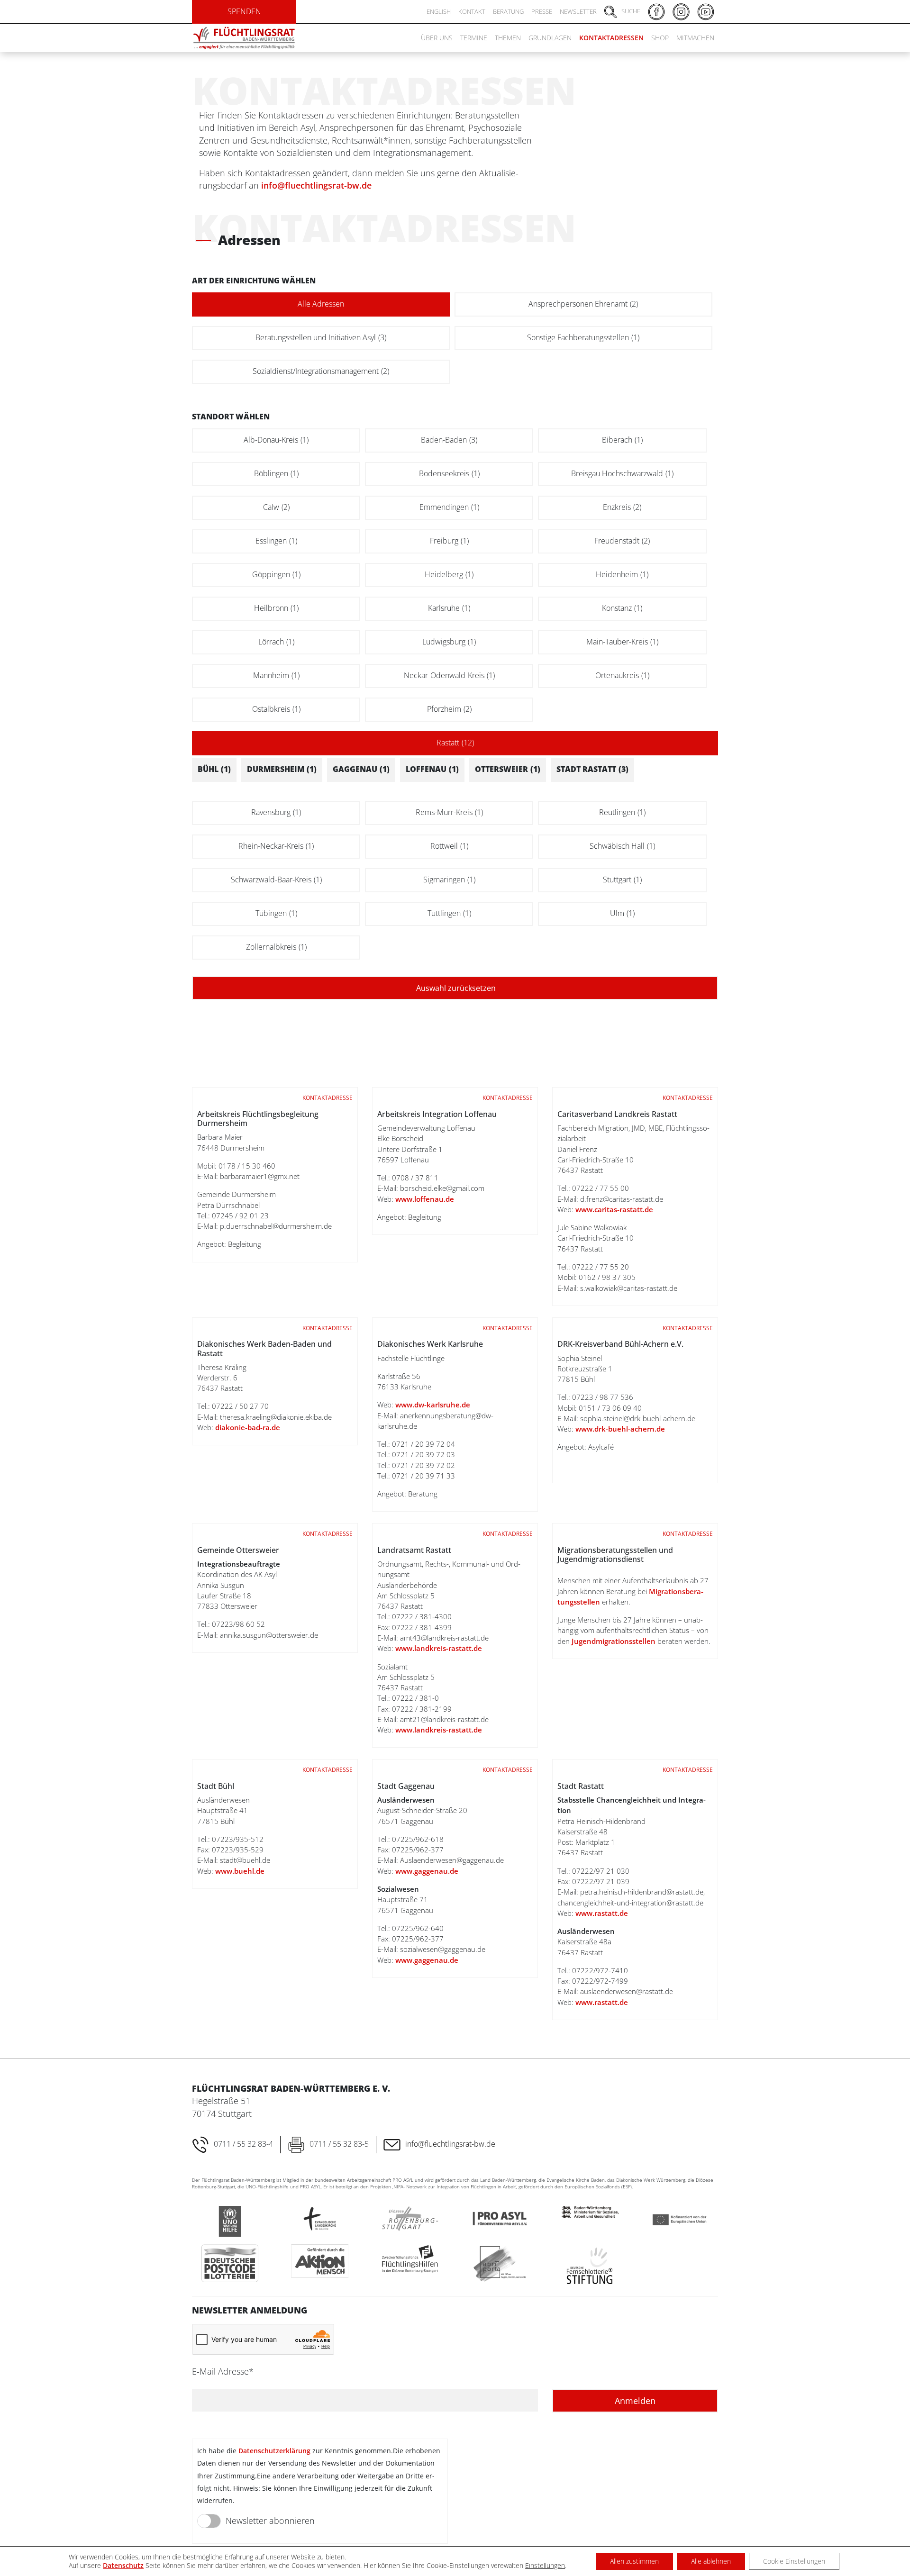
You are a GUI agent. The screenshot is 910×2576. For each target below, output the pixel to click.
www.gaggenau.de (427, 1871)
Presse (542, 11)
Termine (474, 38)
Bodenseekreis (449, 473)
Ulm (622, 913)
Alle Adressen (321, 304)
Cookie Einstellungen (794, 2561)
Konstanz (622, 608)
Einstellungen (545, 2566)
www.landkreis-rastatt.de (439, 1648)
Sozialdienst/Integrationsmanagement (321, 371)
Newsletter (578, 11)
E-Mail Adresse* (223, 2371)
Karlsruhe (449, 608)
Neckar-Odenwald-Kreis (449, 675)
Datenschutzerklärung (274, 2451)
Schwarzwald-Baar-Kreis (276, 880)
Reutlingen (622, 812)
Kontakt (472, 11)
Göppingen (276, 574)
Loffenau (432, 769)
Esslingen (276, 541)
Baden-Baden (449, 440)
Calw (276, 507)
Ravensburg (276, 812)
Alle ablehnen (711, 2561)
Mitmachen (695, 38)
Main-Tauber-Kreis (622, 642)
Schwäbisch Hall (622, 846)
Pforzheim (449, 709)
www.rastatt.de (602, 1913)
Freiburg (449, 541)
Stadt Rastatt (592, 769)
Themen (508, 38)
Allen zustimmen (634, 2561)
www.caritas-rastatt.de (614, 1209)
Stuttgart (622, 880)
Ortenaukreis (622, 675)
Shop (660, 38)
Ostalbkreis (276, 709)
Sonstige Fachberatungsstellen (583, 337)
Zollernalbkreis (276, 947)
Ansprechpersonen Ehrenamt (583, 304)
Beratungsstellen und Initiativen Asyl (321, 337)
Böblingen (276, 473)
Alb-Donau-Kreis (276, 440)
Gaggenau (361, 769)
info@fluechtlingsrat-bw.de (316, 185)
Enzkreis (622, 507)
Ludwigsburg (449, 642)
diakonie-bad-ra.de (248, 1427)
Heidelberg (449, 574)
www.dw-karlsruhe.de (432, 1405)
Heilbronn (276, 608)
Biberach (622, 440)
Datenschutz (123, 2565)
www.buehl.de (240, 1871)
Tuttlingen (449, 913)
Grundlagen (550, 38)
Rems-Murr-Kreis (449, 812)
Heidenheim (622, 574)
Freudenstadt (622, 541)
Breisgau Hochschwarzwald (622, 473)
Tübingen (276, 913)
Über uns (437, 38)
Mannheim (276, 675)
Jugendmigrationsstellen (614, 1641)
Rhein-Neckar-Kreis (276, 846)
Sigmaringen (449, 880)
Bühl (214, 769)
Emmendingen (449, 507)
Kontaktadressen (611, 38)
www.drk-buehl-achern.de (620, 1429)
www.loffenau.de (425, 1199)
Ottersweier (508, 769)
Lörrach (276, 642)
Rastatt (455, 743)
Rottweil (449, 846)
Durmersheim (282, 769)
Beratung (508, 11)
